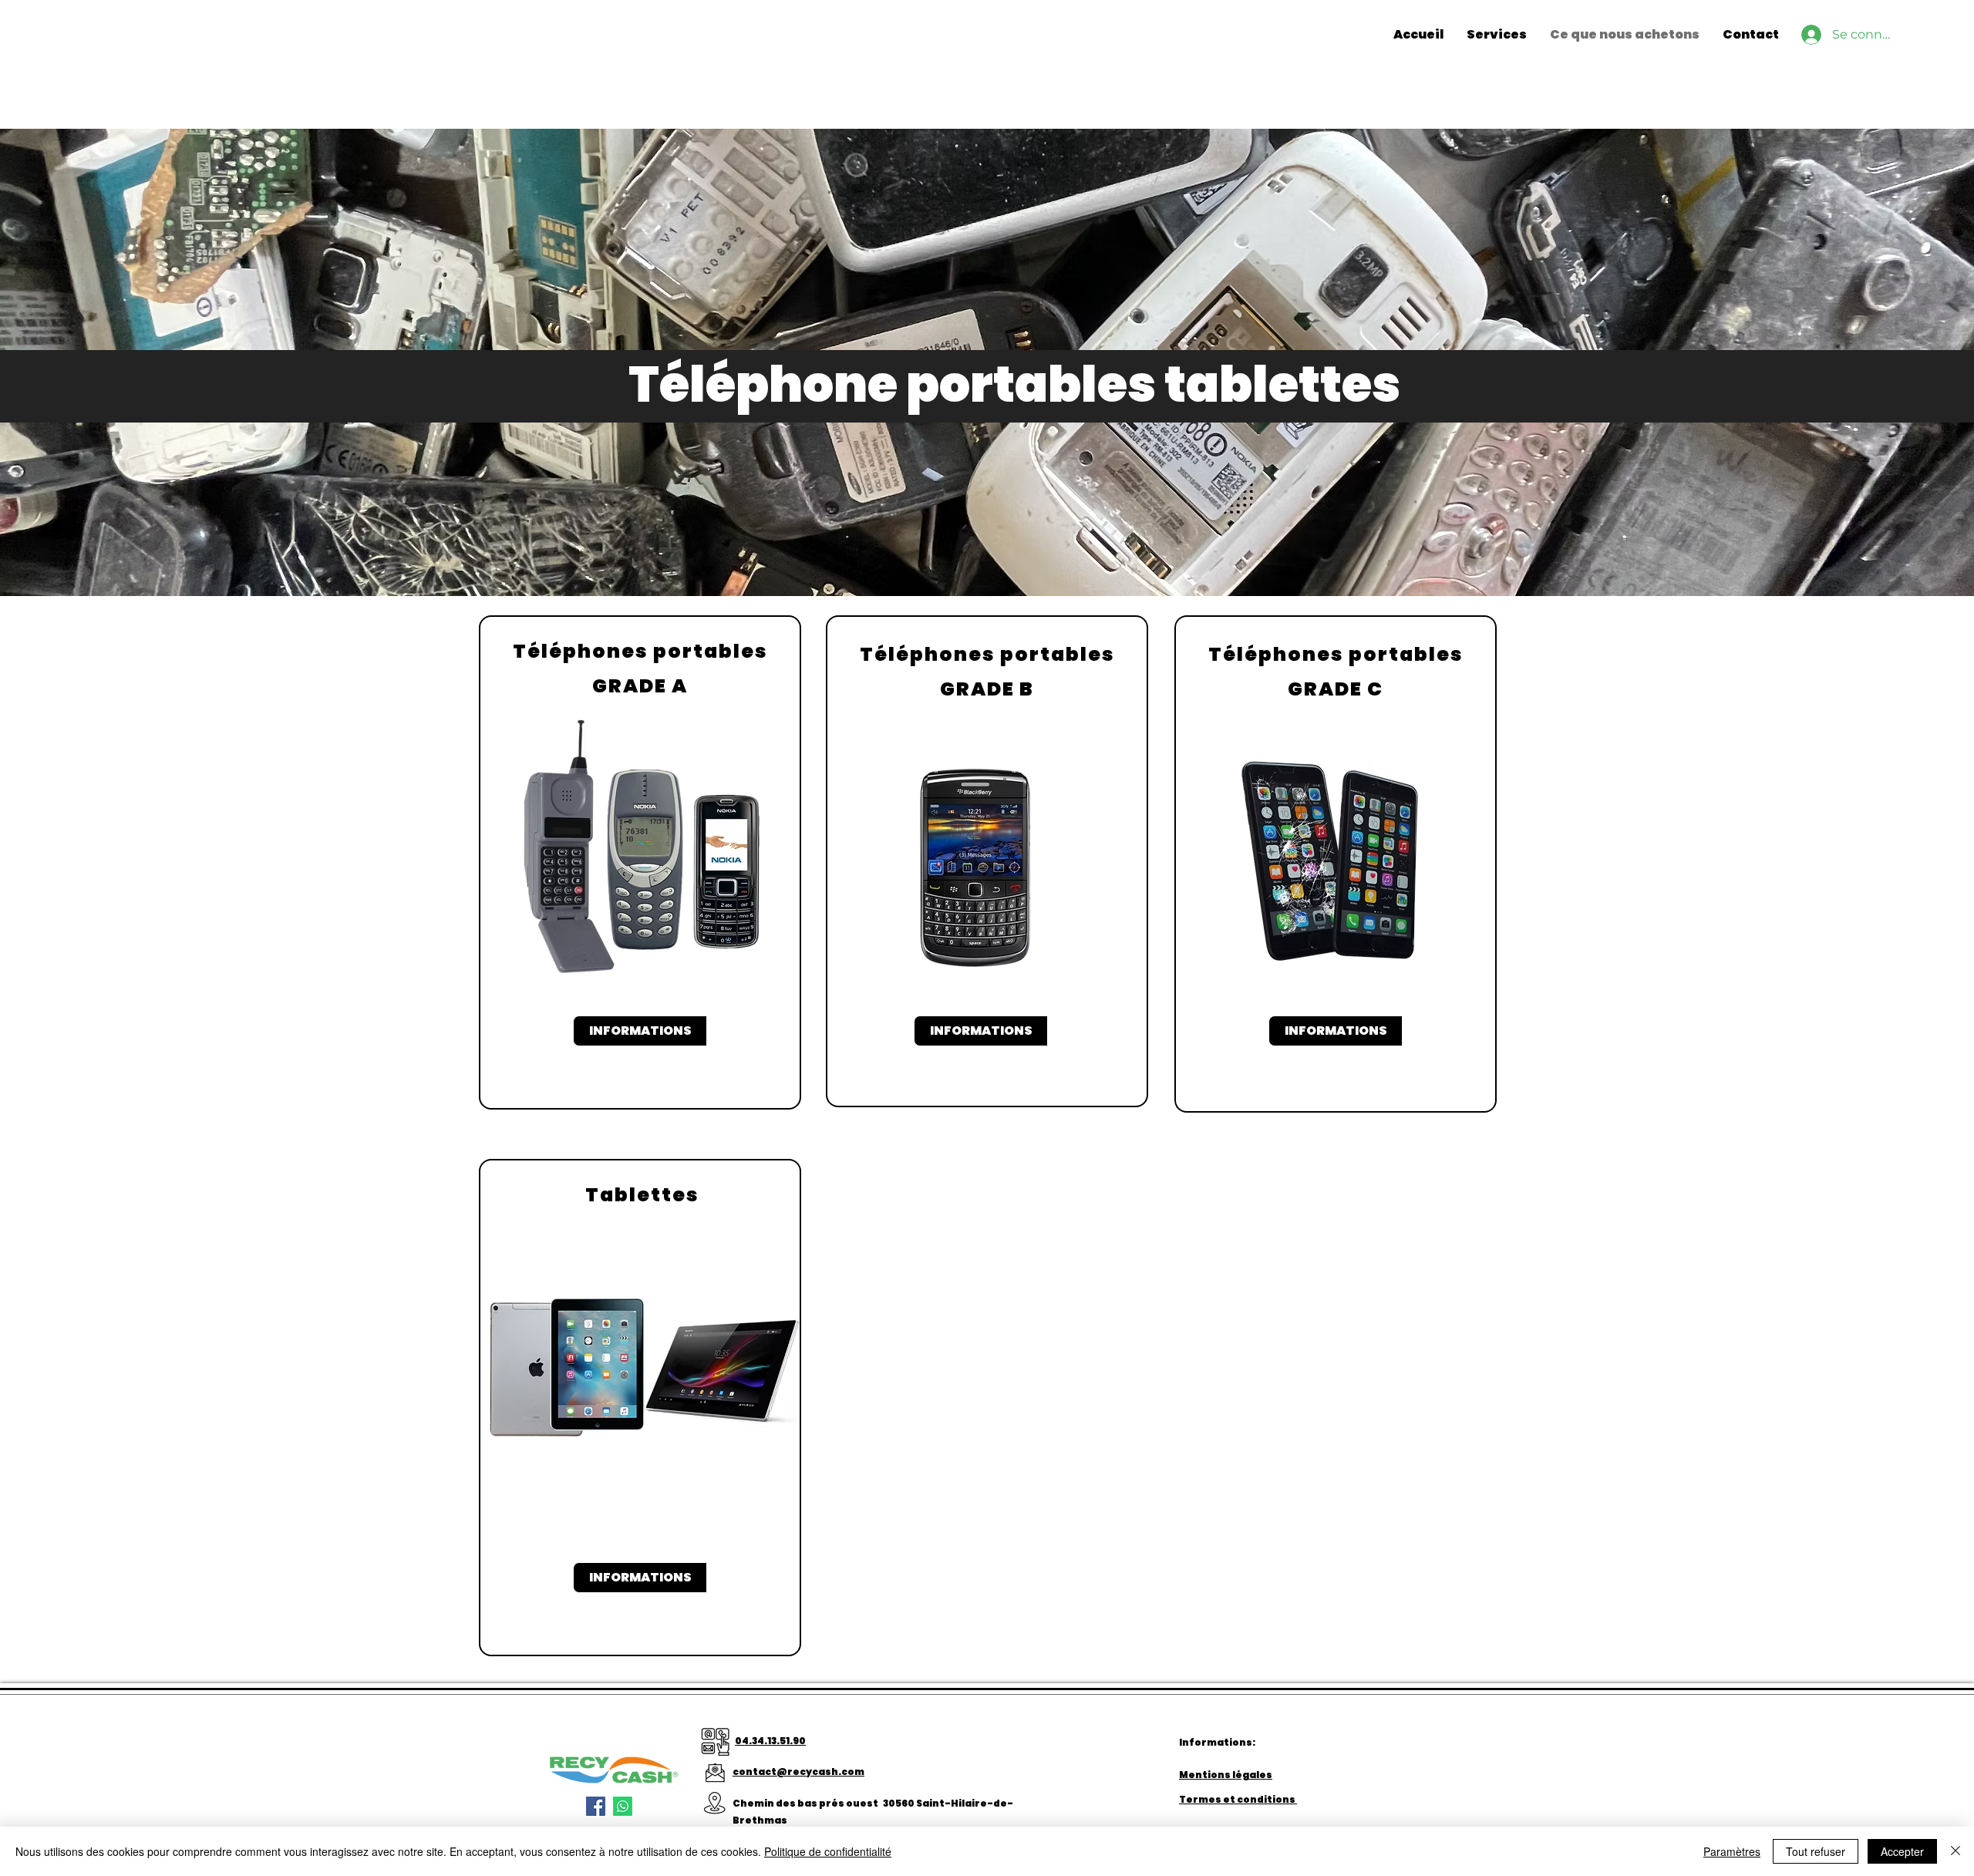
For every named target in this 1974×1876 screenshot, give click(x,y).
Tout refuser (1816, 1851)
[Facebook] (596, 1806)
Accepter (1902, 1851)
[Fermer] (1955, 1851)
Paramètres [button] (1732, 1851)
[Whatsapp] (623, 1806)
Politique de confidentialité (828, 1851)
